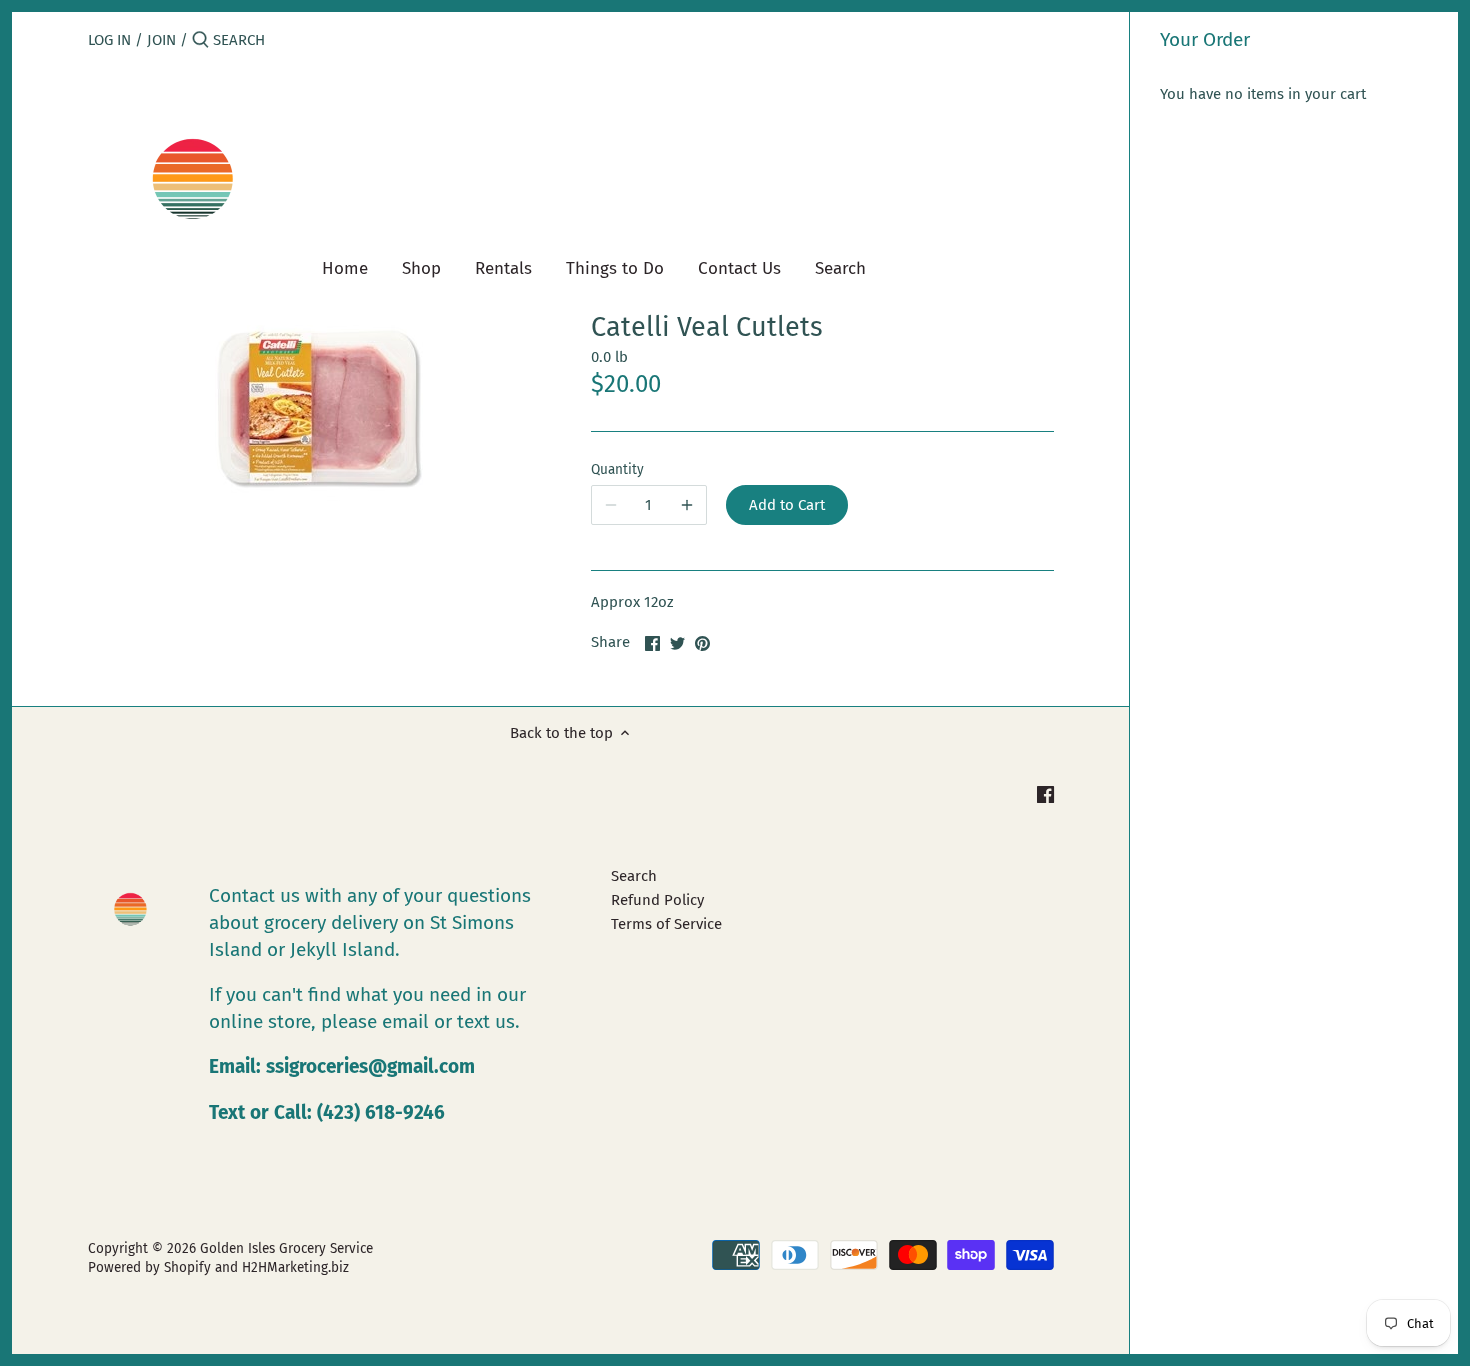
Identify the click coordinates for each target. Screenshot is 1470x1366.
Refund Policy (657, 900)
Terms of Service (666, 924)
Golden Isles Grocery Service (286, 1248)
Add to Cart (787, 505)
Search (634, 876)
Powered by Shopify (149, 1267)
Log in (109, 40)
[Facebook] (1045, 793)
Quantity (617, 470)
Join (161, 40)
